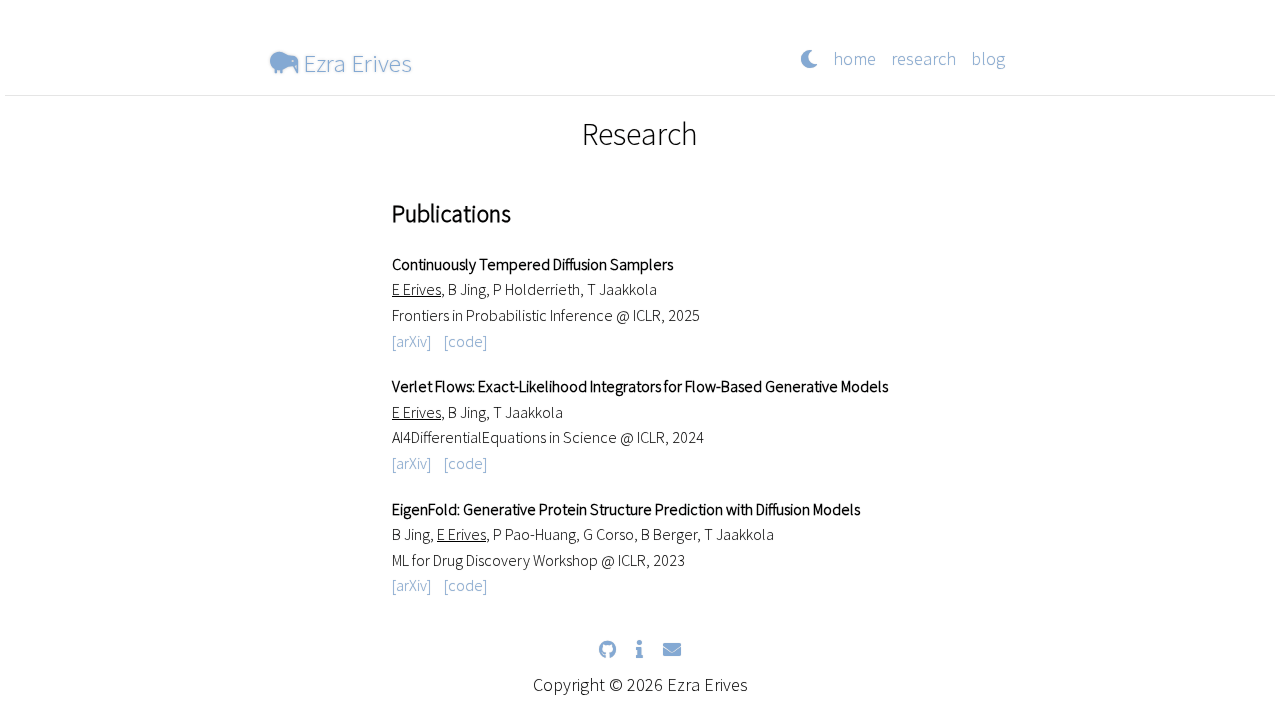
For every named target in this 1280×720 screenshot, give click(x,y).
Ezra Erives (355, 62)
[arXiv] (411, 341)
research (923, 58)
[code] (465, 341)
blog (988, 58)
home (854, 58)
